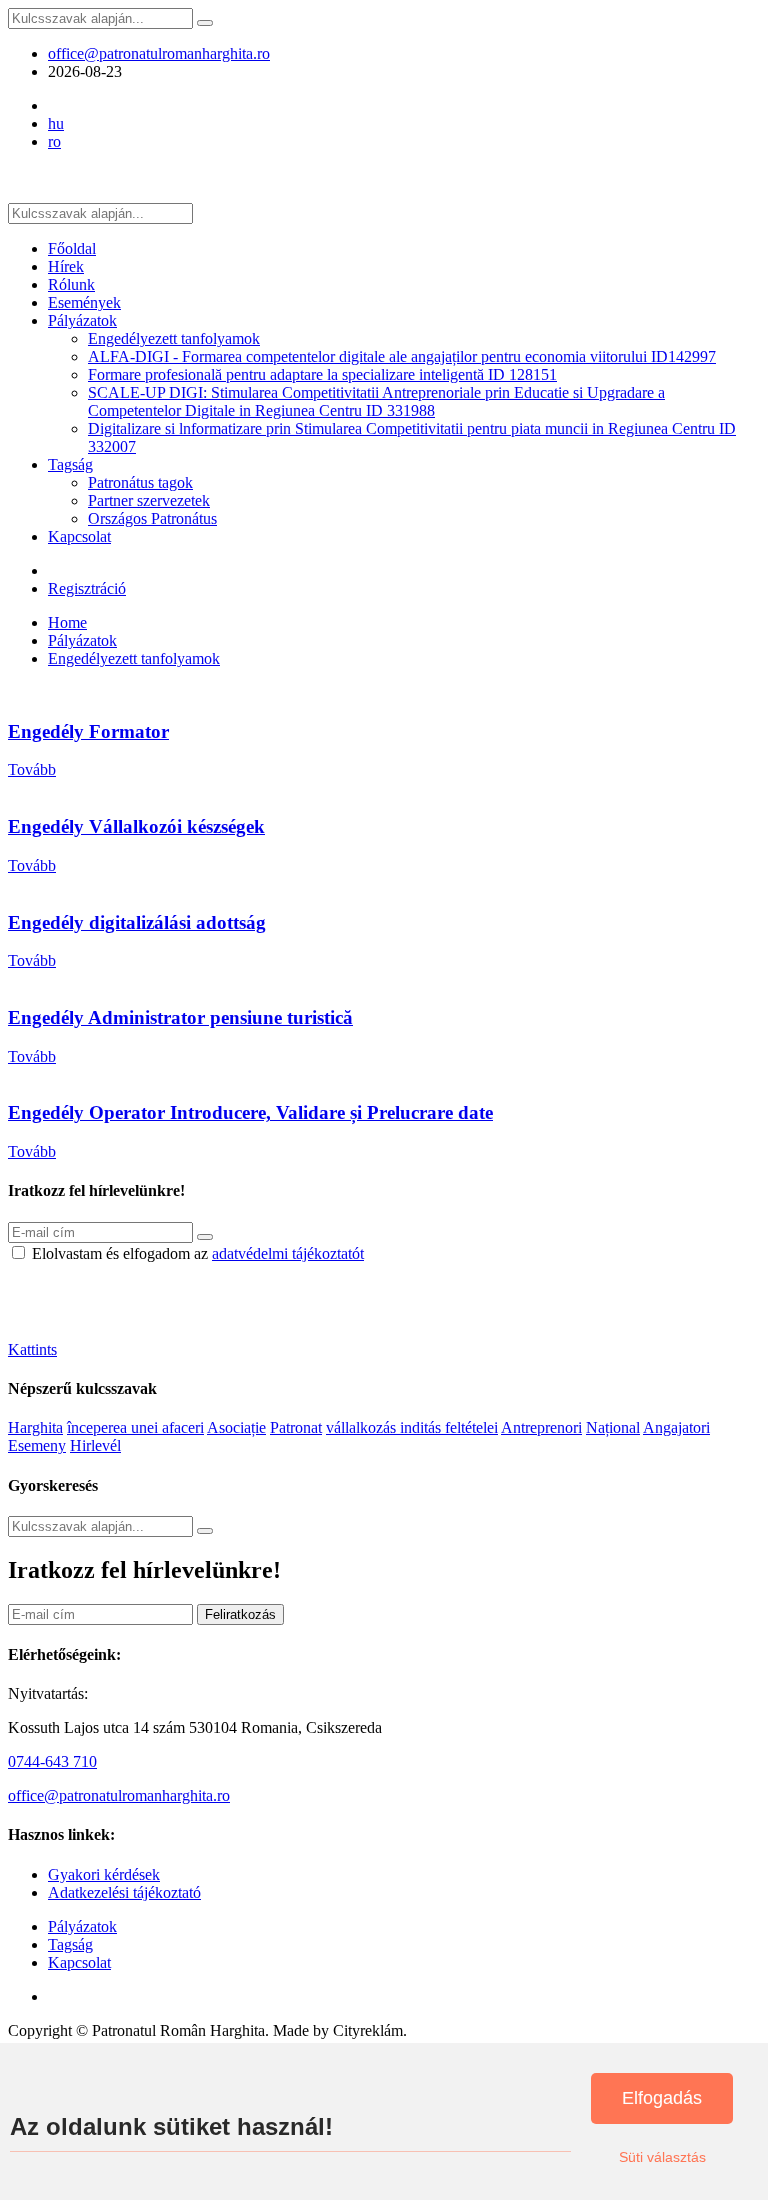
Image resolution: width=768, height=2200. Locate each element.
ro (54, 141)
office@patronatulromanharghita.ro (159, 53)
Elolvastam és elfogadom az (198, 1253)
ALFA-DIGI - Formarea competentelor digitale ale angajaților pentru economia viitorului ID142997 (402, 356)
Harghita (35, 1427)
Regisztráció (87, 588)
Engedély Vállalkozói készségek (136, 826)
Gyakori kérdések (104, 1874)
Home (67, 622)
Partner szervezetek (149, 500)
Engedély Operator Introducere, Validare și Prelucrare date (250, 1112)
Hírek (66, 266)
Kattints (32, 1349)
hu (56, 123)
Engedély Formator (88, 731)
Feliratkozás (240, 1614)
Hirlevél (95, 1445)
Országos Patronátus (152, 518)
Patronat (296, 1427)
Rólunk (71, 284)
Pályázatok (82, 320)
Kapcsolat (79, 536)
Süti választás (662, 2157)
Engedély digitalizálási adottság (137, 922)
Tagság (70, 464)
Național (613, 1427)
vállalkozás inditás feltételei (412, 1427)
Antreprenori (541, 1427)
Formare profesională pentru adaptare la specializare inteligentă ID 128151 (322, 374)
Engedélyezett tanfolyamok (174, 338)
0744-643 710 (52, 1761)
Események (84, 302)
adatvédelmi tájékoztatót (288, 1253)
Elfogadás (662, 2098)
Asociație (236, 1427)
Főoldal (72, 248)
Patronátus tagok (140, 482)
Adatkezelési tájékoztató (124, 1892)
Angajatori (676, 1427)
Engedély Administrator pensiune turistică (180, 1017)
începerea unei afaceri (135, 1427)
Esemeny (37, 1445)
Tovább (32, 769)
